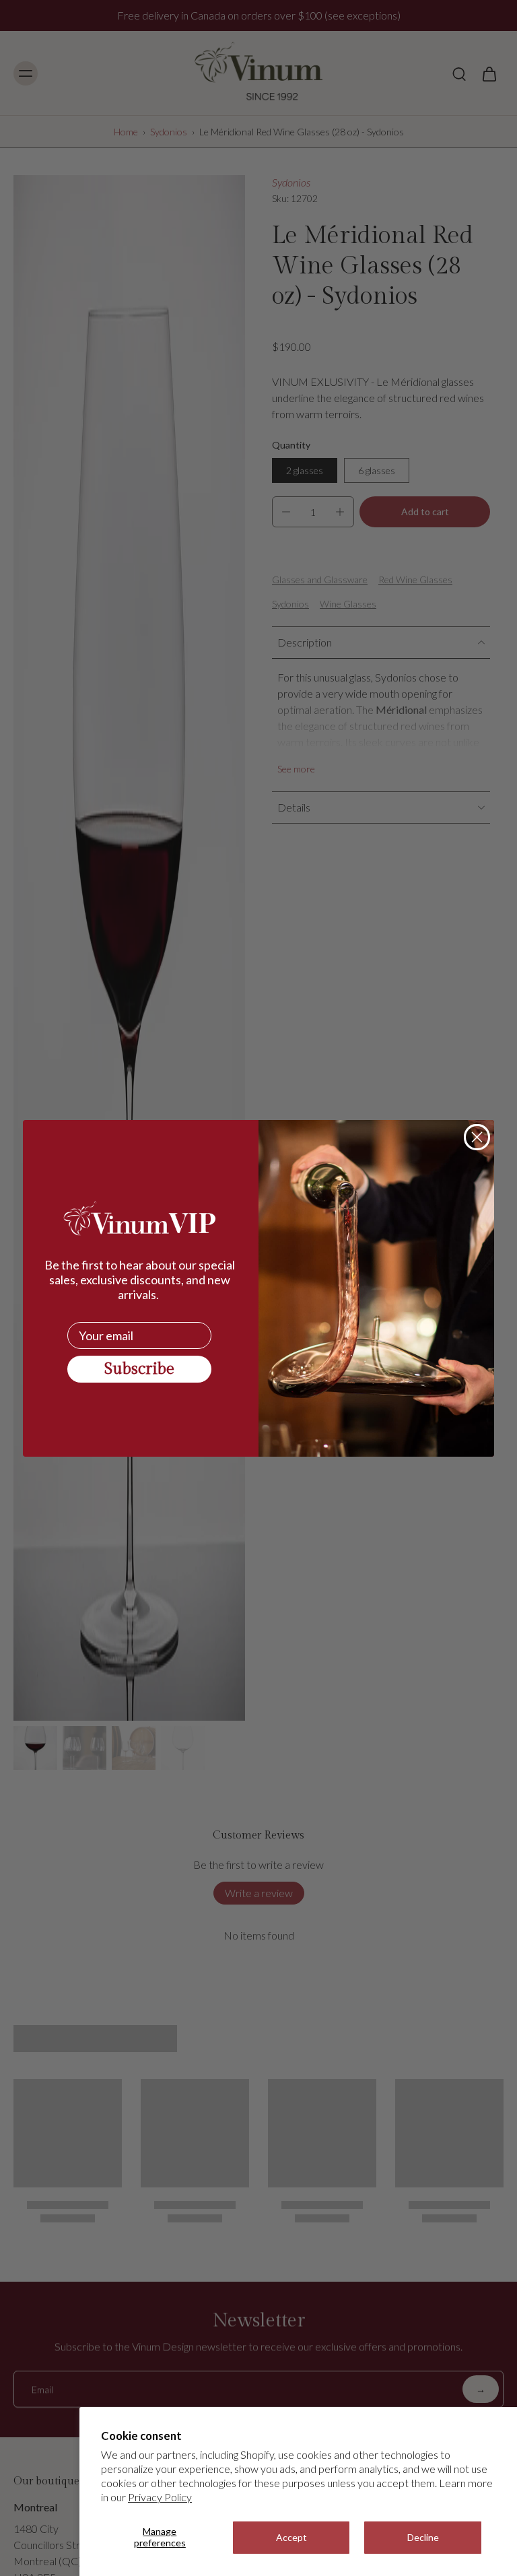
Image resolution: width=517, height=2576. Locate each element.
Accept (291, 2537)
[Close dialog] (477, 1137)
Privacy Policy (160, 2497)
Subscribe (139, 1369)
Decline (423, 2537)
